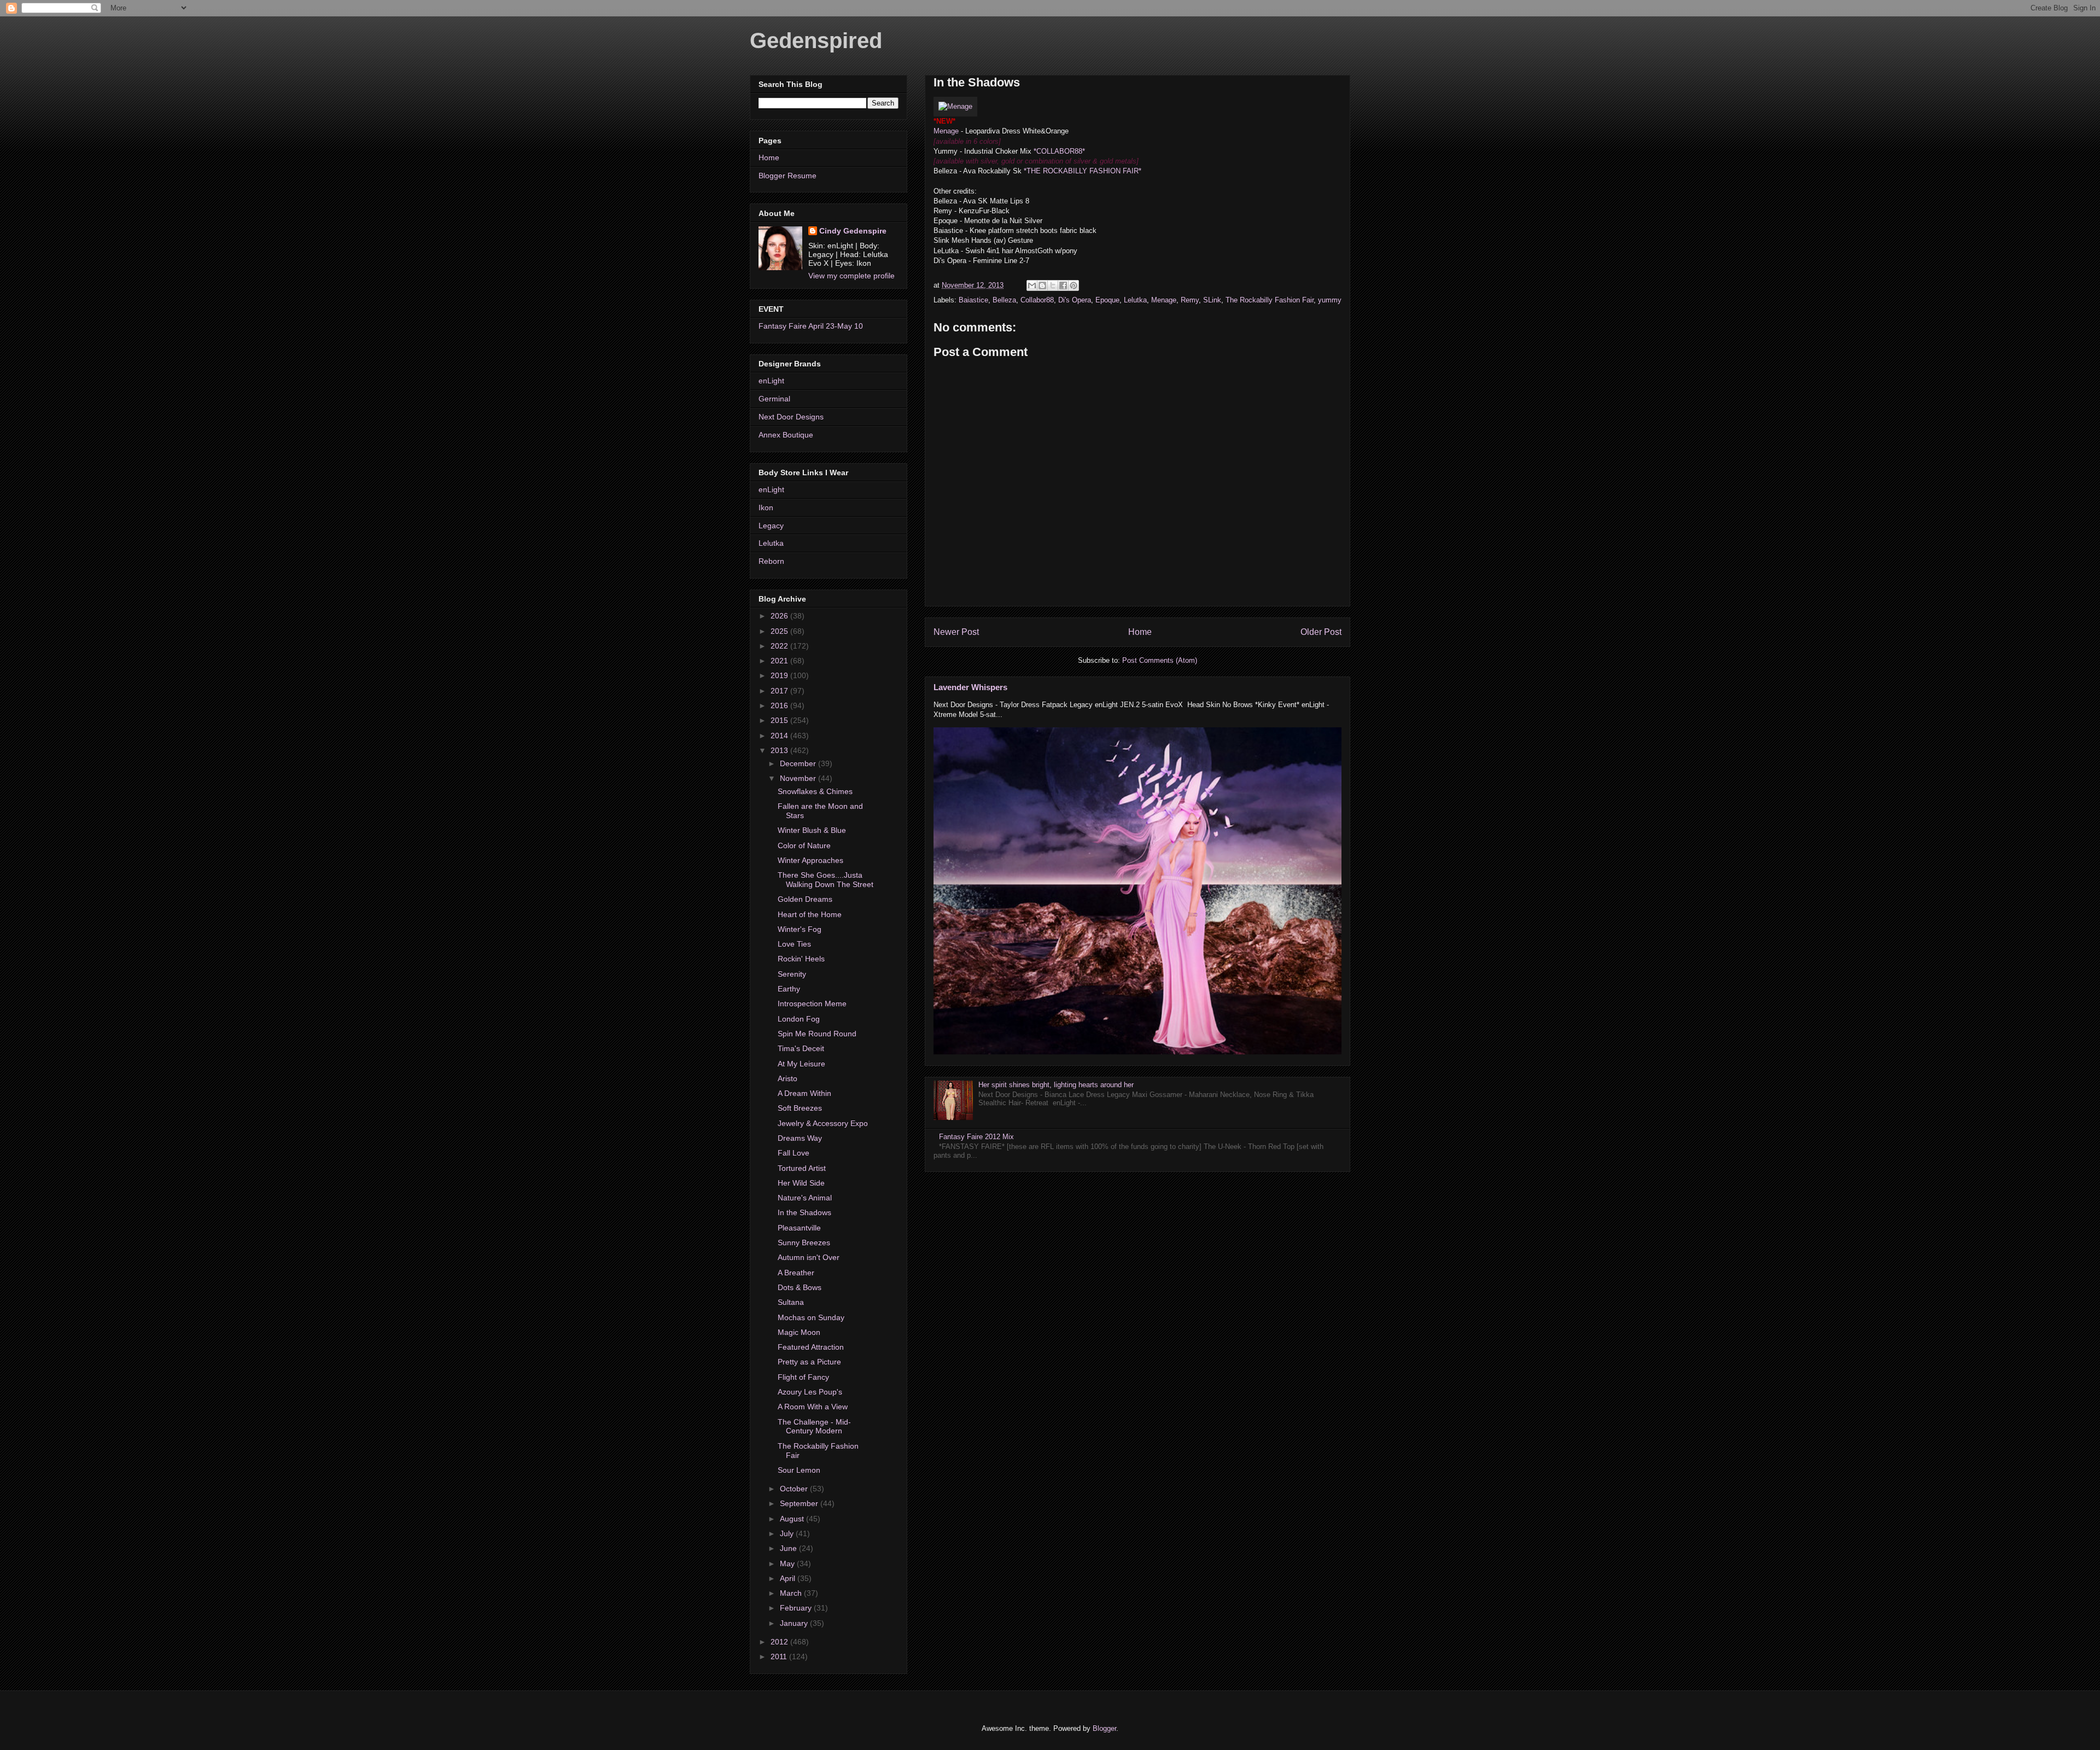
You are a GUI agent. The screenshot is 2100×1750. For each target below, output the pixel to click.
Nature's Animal (805, 1198)
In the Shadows (804, 1212)
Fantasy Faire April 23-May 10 (811, 326)
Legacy (771, 526)
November (799, 778)
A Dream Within (804, 1093)
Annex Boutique (786, 435)
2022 (780, 646)
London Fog (799, 1019)
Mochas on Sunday (811, 1317)
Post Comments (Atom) (1160, 660)
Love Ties (794, 944)
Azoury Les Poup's (810, 1392)
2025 (780, 631)
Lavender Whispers (970, 687)
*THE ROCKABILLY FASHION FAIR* (1083, 171)
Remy (1190, 300)
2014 (780, 736)
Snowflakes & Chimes (815, 791)
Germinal (774, 399)
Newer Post (956, 632)
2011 (780, 1656)
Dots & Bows (800, 1287)
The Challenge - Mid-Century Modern (814, 1427)
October (795, 1489)
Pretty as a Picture (809, 1362)
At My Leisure (801, 1064)
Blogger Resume (787, 176)
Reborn (771, 561)
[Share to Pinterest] (1074, 285)
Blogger (1104, 1728)
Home (1140, 632)
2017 (780, 691)
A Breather (796, 1273)
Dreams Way (800, 1138)
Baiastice (973, 300)
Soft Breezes (800, 1108)
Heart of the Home (810, 914)
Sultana (791, 1302)
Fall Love (794, 1153)
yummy (1330, 300)
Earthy (789, 989)
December (799, 763)
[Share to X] (1053, 285)
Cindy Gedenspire (853, 231)
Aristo (787, 1078)
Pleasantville (799, 1228)
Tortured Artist (802, 1168)
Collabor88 (1037, 300)
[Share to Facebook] (1063, 285)
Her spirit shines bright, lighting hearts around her (1056, 1085)
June (789, 1548)
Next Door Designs (791, 417)
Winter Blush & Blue (812, 830)
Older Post (1321, 632)
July (788, 1533)
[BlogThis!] (1042, 285)
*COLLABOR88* (1059, 151)
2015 (780, 720)
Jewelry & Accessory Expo (823, 1123)
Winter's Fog (800, 929)
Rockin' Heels (801, 959)
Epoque (1107, 300)
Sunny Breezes (804, 1242)
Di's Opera (1075, 300)
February (797, 1608)
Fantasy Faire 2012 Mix (976, 1137)
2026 (780, 616)
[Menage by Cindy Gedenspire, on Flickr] (955, 106)
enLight (771, 381)
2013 (780, 750)
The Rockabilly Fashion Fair (1270, 300)
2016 (780, 705)
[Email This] (1032, 285)
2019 (780, 675)
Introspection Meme (812, 1004)
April (789, 1578)
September (800, 1503)
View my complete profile (851, 276)
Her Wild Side (801, 1183)
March (792, 1593)
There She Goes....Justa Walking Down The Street (826, 880)
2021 (780, 661)
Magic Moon (799, 1332)
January (795, 1623)
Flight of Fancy (803, 1377)
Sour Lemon (799, 1470)
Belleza (1004, 300)
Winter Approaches (810, 860)
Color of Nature (804, 845)
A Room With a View (813, 1407)
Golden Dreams (805, 899)
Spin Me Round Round (817, 1034)
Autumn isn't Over (809, 1257)
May (788, 1564)
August (793, 1519)
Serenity (792, 974)
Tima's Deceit (801, 1048)
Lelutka (1135, 300)
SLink (1212, 300)
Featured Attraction (811, 1347)
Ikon (766, 507)
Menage (946, 131)
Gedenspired (816, 40)
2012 (780, 1642)
